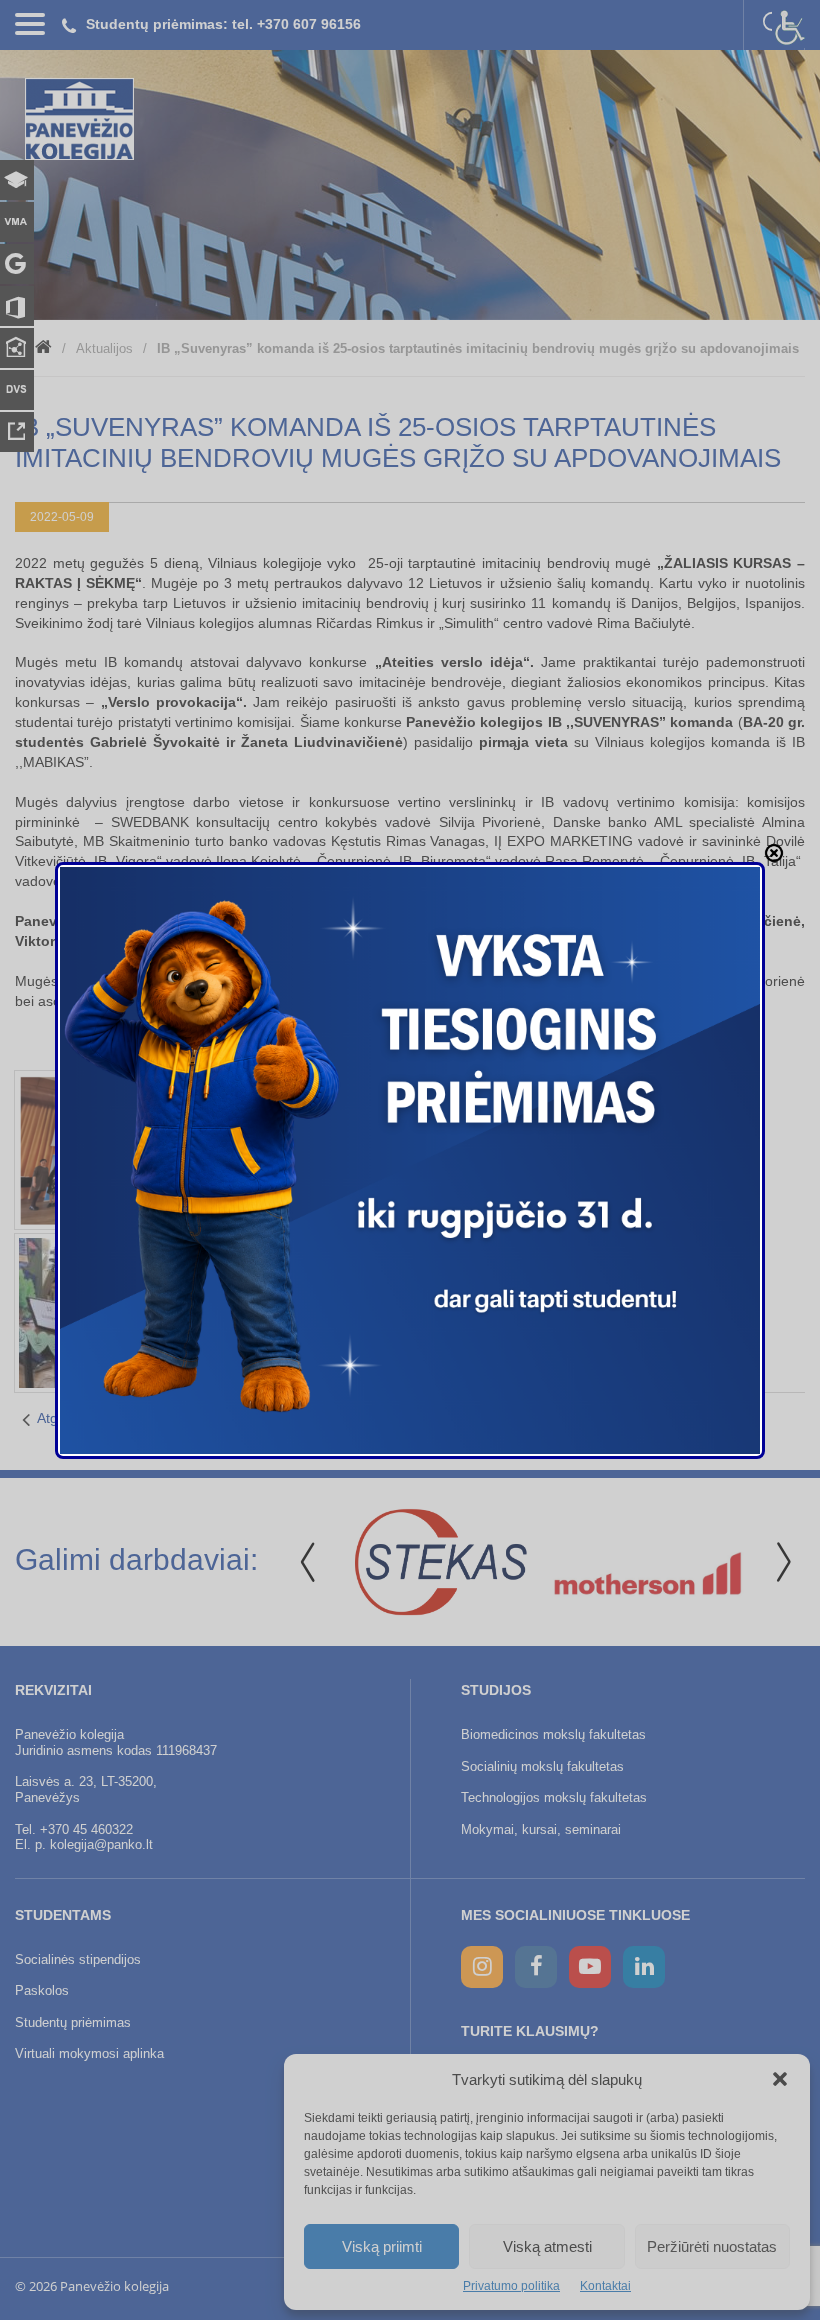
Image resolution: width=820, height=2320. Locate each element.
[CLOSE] (774, 853)
